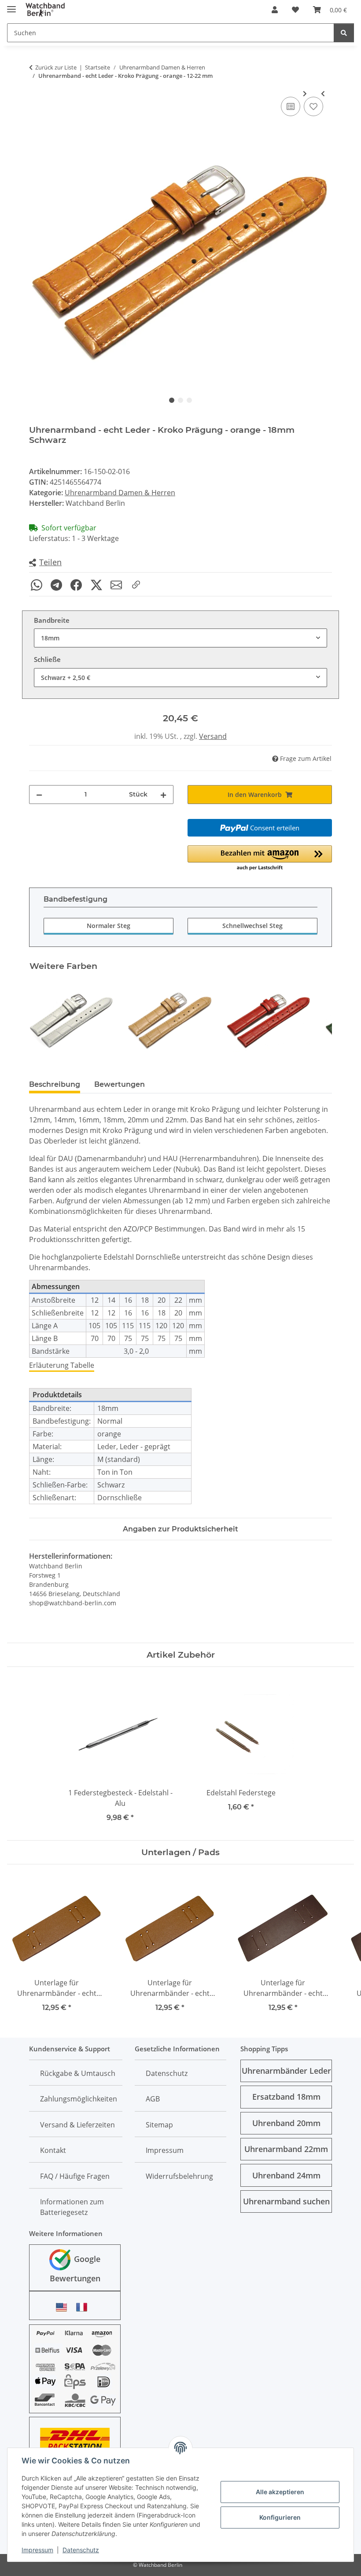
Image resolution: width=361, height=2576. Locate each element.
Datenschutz (81, 2550)
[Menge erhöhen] (163, 795)
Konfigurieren (280, 2517)
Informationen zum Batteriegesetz (72, 2207)
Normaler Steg (109, 926)
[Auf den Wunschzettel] (313, 106)
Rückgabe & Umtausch (78, 2073)
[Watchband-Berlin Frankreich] (84, 2307)
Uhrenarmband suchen (286, 2201)
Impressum (37, 2550)
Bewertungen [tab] (120, 1084)
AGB (153, 2099)
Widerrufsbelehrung (179, 2176)
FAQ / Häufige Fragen (75, 2176)
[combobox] (180, 638)
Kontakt (53, 2150)
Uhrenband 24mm (286, 2175)
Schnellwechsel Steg (252, 926)
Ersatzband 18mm (286, 2097)
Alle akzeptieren (280, 2492)
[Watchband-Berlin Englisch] (64, 2307)
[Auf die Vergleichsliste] (291, 106)
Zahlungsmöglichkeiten (79, 2099)
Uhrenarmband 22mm (286, 2149)
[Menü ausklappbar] (11, 5)
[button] (275, 10)
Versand (213, 736)
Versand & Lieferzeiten (77, 2125)
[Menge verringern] (39, 795)
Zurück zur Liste (56, 67)
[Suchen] (344, 33)
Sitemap (159, 2125)
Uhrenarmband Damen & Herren (120, 493)
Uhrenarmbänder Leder (286, 2071)
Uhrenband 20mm (286, 2123)
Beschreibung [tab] (55, 1084)
